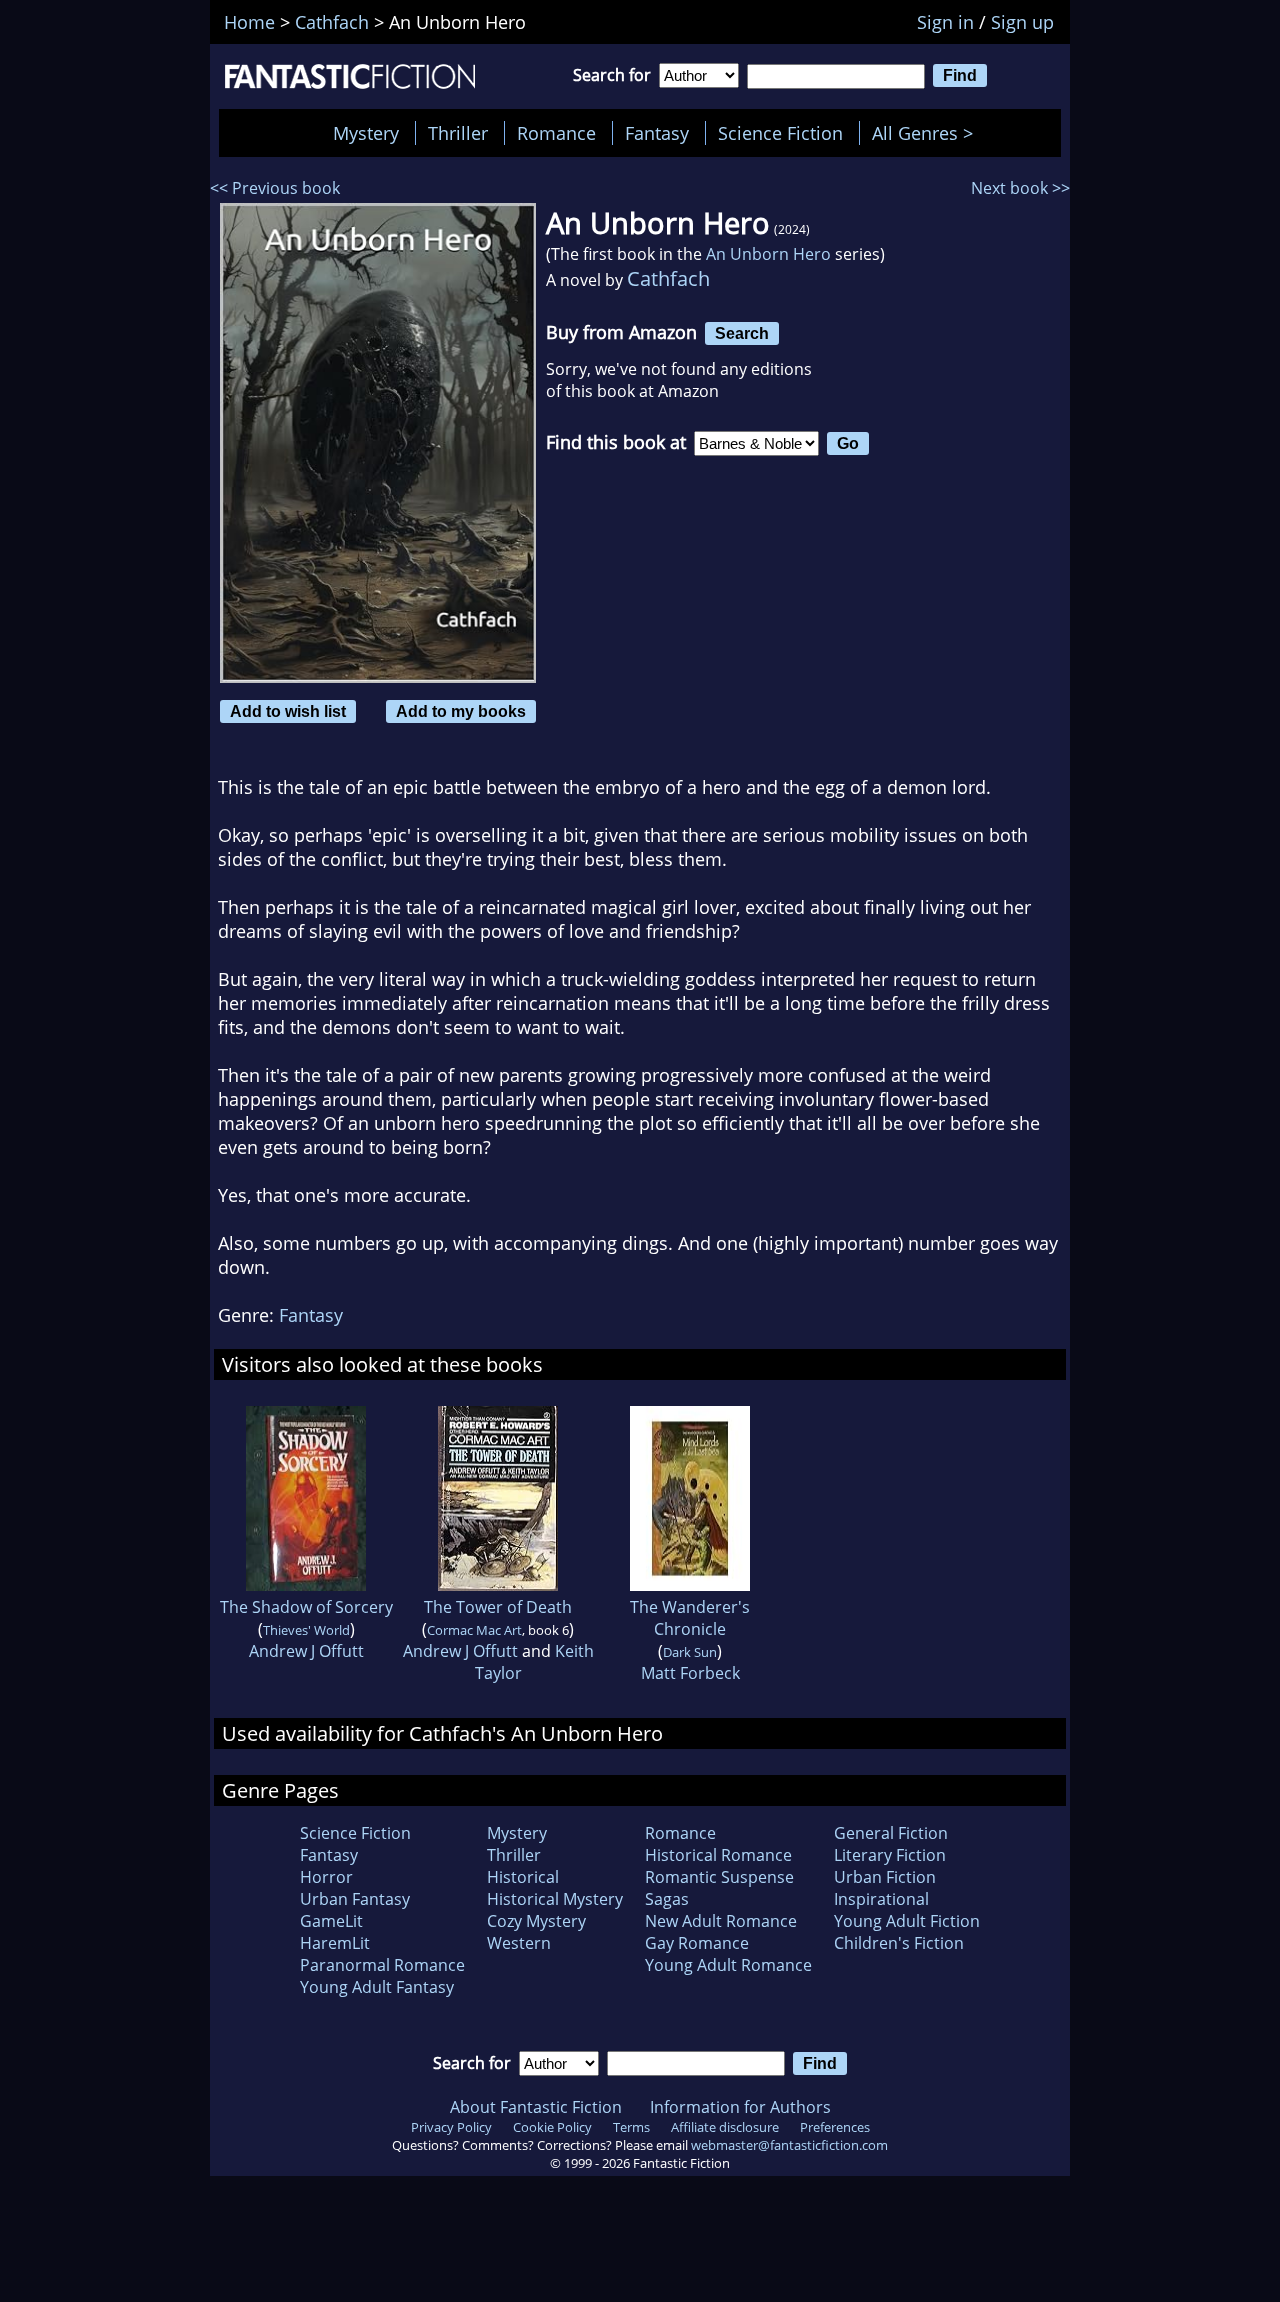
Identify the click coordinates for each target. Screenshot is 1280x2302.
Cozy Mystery (536, 1921)
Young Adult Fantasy (377, 1987)
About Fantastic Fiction (536, 2107)
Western (519, 1943)
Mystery (366, 133)
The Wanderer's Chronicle (690, 1618)
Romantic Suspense (719, 1877)
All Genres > (927, 133)
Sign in (945, 22)
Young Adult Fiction (907, 1921)
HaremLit (335, 1943)
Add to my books (461, 711)
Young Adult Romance (728, 1965)
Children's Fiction (899, 1943)
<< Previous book (275, 188)
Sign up (1022, 22)
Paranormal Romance (382, 1965)
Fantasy (657, 133)
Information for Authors (740, 2107)
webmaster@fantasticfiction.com (789, 2145)
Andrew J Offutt (306, 1651)
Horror (326, 1877)
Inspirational (881, 1899)
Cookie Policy (552, 2127)
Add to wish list (288, 711)
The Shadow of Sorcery (306, 1607)
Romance (556, 133)
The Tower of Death (498, 1607)
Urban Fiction (885, 1877)
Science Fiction (780, 133)
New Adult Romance (721, 1921)
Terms (631, 2127)
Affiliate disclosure (725, 2127)
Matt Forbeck (690, 1673)
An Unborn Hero (768, 254)
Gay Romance (697, 1943)
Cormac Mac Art (474, 1630)
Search (742, 333)
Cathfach (668, 278)
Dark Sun (690, 1652)
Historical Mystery (555, 1899)
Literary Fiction (890, 1855)
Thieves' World (306, 1630)
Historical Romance (718, 1855)
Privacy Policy (451, 2127)
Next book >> (1020, 188)
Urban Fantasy (355, 1899)
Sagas (667, 1899)
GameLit (331, 1921)
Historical (523, 1877)
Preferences (835, 2127)
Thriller (458, 133)
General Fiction (891, 1833)
